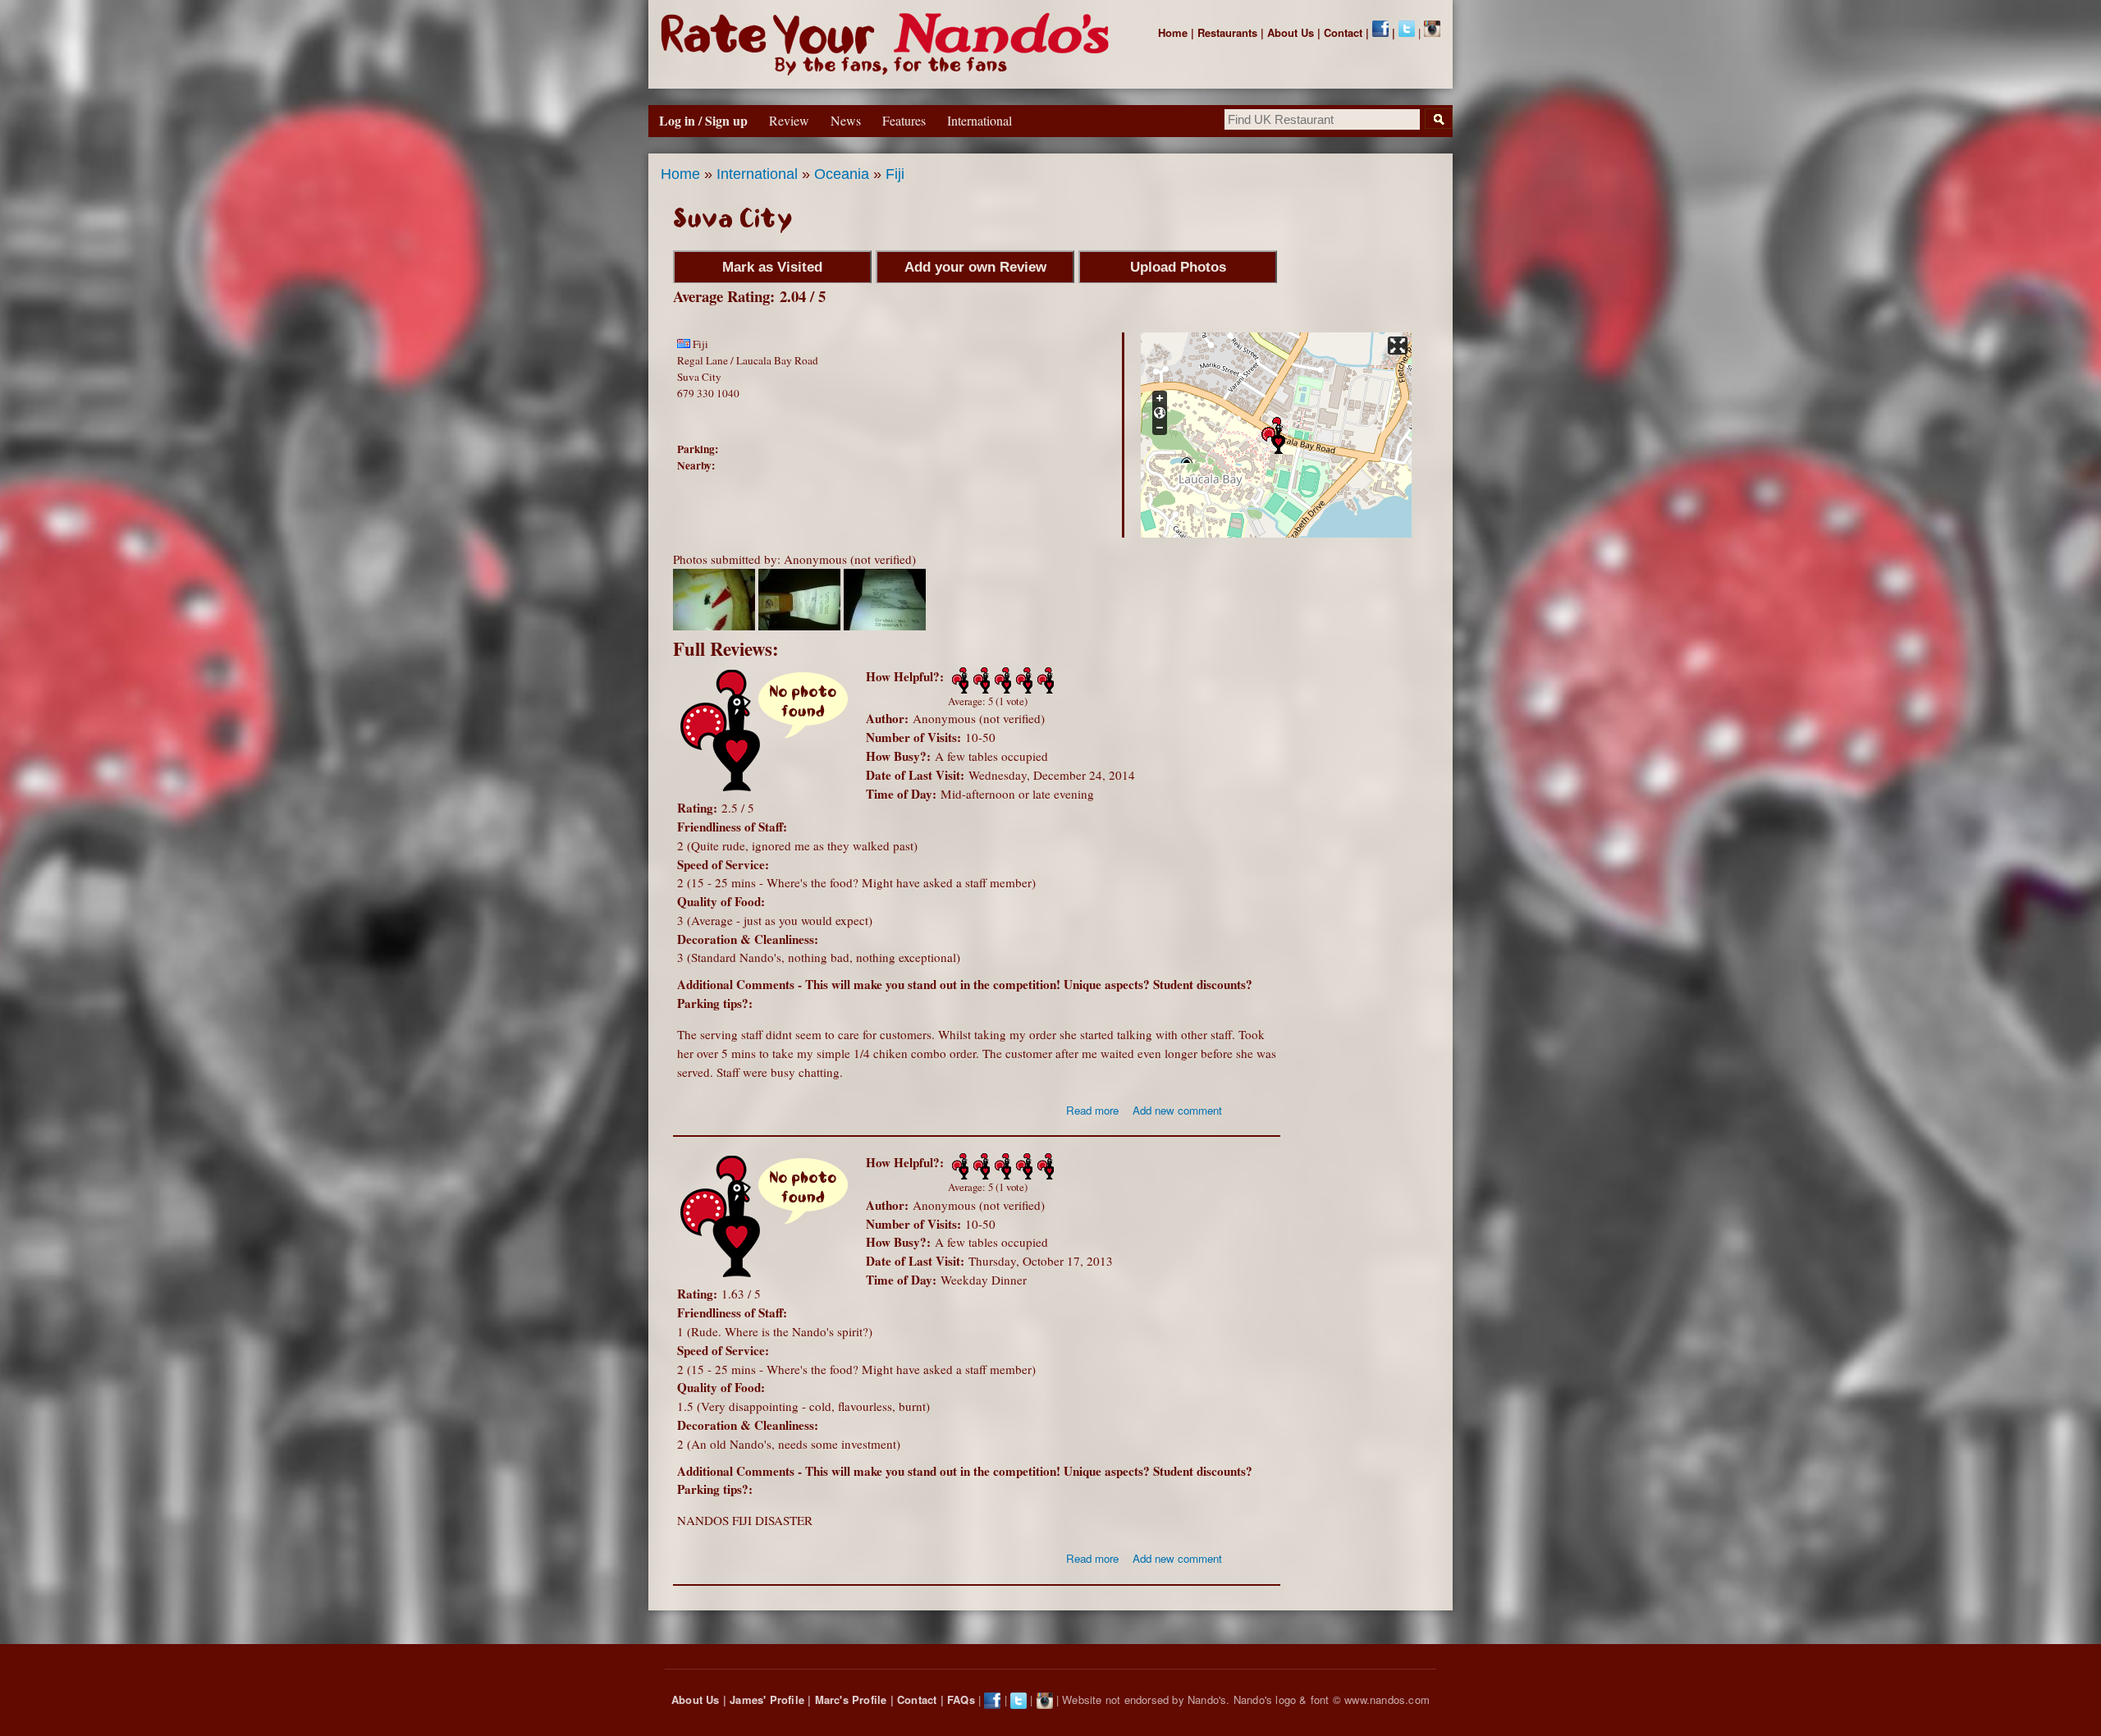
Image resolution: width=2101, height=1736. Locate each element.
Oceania (842, 174)
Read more (1092, 1110)
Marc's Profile (851, 1699)
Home (1173, 32)
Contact (1343, 32)
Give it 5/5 (1044, 680)
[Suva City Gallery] (714, 625)
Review (789, 120)
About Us (1291, 32)
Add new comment (1177, 1110)
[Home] (888, 44)
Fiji (895, 174)
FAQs (961, 1699)
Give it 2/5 (980, 680)
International (757, 174)
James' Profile (767, 1699)
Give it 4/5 (1023, 680)
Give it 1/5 (959, 680)
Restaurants (1227, 32)
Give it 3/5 (1001, 680)
